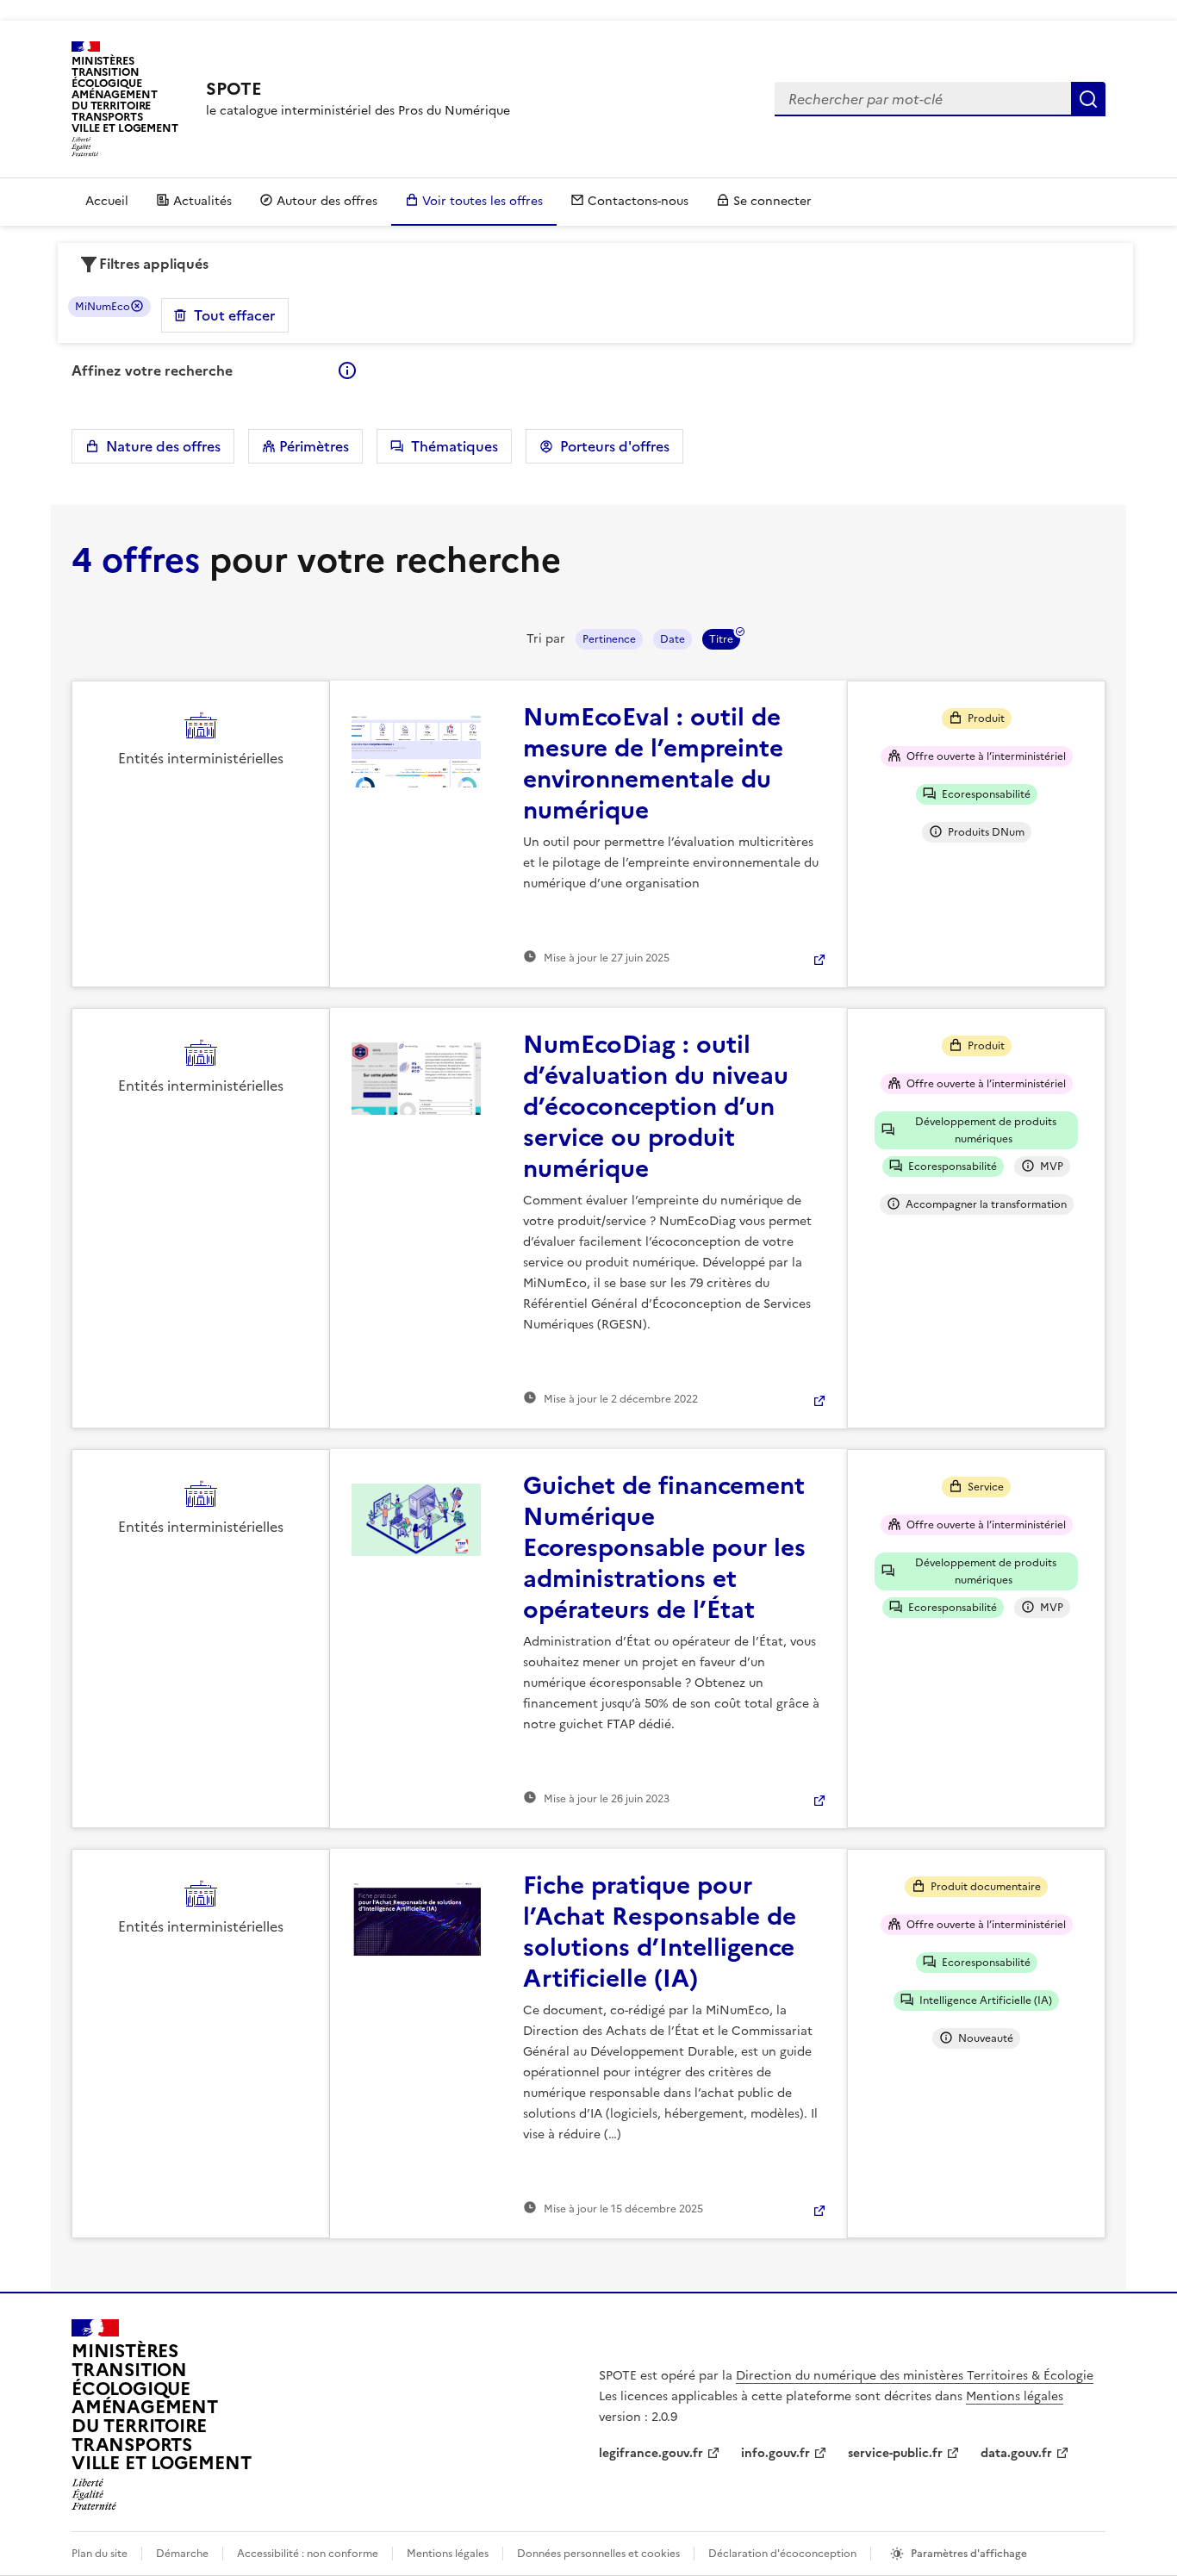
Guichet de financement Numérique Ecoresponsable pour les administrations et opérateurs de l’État (664, 1547)
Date (673, 639)
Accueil (107, 201)
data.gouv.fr (1016, 2453)
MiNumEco (103, 307)
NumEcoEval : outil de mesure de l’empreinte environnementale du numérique (653, 763)
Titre (721, 639)
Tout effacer (234, 315)
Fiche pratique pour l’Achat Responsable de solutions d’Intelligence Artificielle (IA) (660, 1932)
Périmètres (312, 446)
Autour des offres (327, 201)
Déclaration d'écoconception (782, 2554)
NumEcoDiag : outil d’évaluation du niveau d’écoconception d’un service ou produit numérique (656, 1106)
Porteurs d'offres (611, 446)
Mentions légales (1015, 2396)
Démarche (182, 2554)
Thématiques (451, 446)
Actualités (202, 201)
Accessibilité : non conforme (308, 2554)
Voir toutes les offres (483, 201)
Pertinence (609, 639)
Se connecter (772, 201)
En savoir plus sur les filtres (347, 370)
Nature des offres (160, 446)
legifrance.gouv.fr (651, 2453)
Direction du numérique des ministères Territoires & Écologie (915, 2376)
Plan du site (100, 2554)
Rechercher (1088, 99)
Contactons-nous (638, 201)
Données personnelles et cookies (598, 2554)
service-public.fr (895, 2453)
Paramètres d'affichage (969, 2554)
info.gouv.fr (775, 2453)
